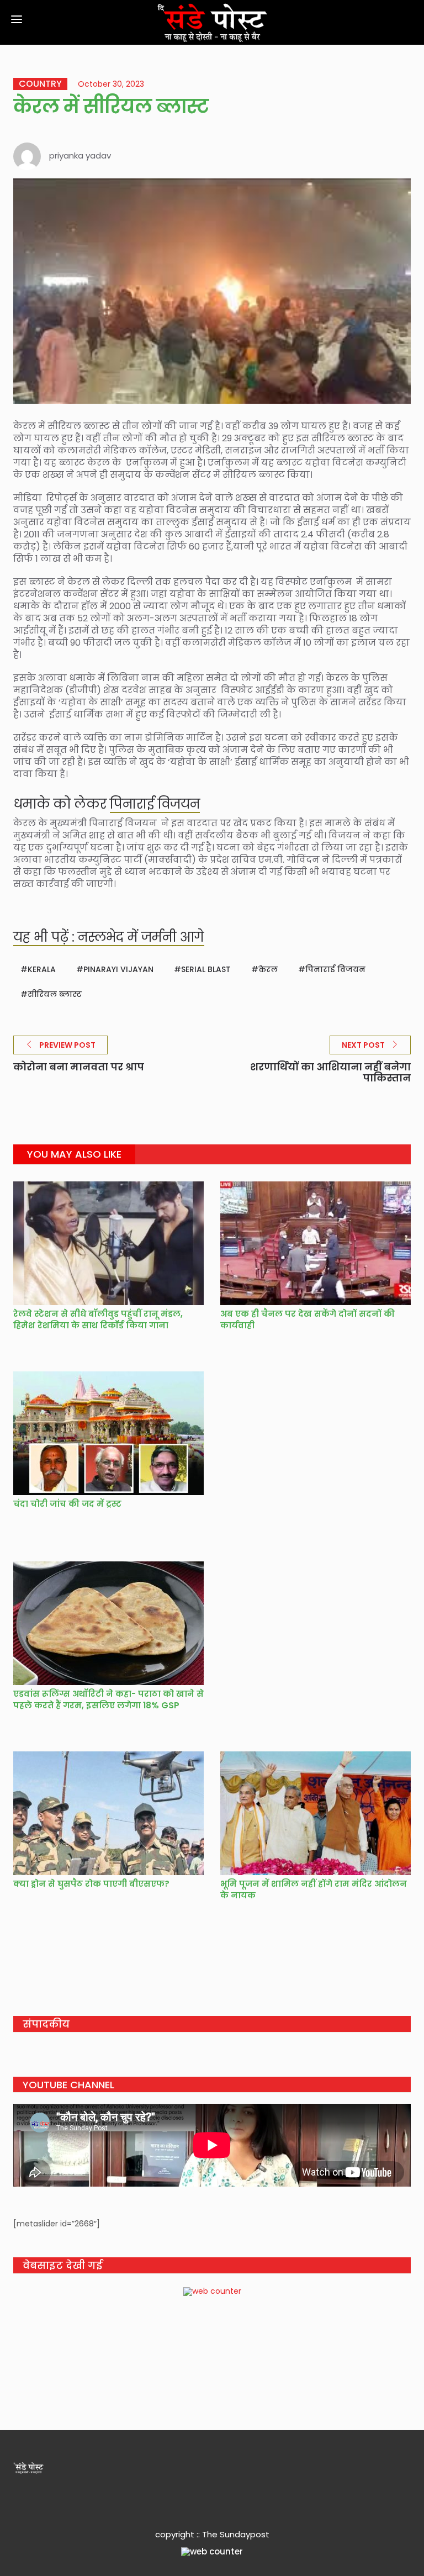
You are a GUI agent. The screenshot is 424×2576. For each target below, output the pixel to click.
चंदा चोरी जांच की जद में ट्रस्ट (67, 1504)
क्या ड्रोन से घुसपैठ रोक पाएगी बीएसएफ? (91, 1884)
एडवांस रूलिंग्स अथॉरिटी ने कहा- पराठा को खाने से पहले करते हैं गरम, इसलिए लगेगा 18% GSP (108, 1699)
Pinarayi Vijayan (118, 969)
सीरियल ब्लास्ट (55, 994)
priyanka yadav (80, 155)
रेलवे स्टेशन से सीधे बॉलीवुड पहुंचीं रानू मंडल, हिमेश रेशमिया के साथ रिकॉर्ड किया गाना (98, 1319)
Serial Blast (206, 969)
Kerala (42, 969)
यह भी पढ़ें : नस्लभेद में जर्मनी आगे (109, 937)
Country (40, 84)
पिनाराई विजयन (155, 804)
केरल (268, 969)
